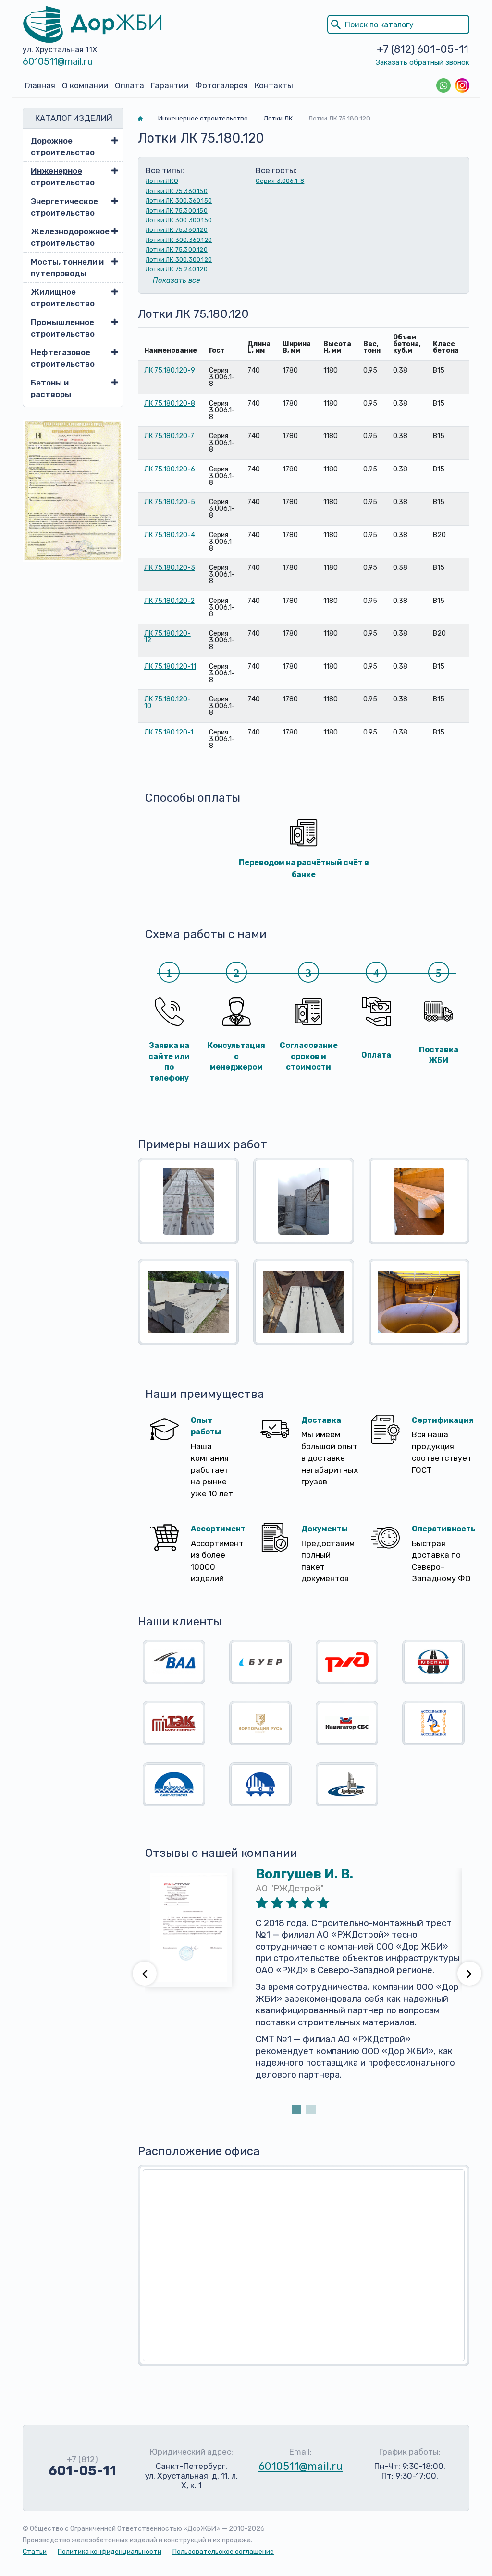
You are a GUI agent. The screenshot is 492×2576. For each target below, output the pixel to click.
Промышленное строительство (63, 328)
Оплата (129, 85)
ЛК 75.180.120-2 (169, 601)
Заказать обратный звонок (423, 62)
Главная (40, 85)
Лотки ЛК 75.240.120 (177, 269)
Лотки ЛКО (162, 181)
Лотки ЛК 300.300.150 (179, 220)
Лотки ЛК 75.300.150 (177, 211)
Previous (145, 1974)
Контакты (274, 85)
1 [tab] (296, 2109)
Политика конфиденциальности (110, 2552)
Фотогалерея (221, 85)
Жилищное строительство (63, 298)
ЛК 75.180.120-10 (167, 703)
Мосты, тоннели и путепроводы (67, 267)
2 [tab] (311, 2109)
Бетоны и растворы (51, 388)
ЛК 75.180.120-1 (169, 732)
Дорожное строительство (63, 146)
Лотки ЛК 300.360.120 (179, 240)
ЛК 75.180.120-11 (170, 667)
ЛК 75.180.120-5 (170, 502)
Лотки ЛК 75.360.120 (177, 230)
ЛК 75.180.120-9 (170, 370)
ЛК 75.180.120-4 (170, 535)
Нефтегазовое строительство (63, 358)
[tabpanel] (304, 1985)
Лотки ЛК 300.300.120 (179, 259)
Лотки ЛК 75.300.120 (177, 249)
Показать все (176, 280)
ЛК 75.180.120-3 (170, 568)
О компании (85, 85)
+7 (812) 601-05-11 (423, 49)
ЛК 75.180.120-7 (169, 436)
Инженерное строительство (63, 177)
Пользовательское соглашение (223, 2552)
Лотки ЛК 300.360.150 (179, 200)
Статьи (35, 2552)
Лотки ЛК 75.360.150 (177, 191)
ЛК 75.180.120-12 (167, 637)
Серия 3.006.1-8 (280, 181)
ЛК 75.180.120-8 (170, 403)
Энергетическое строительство (64, 207)
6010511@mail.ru (58, 61)
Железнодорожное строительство (68, 237)
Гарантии (170, 85)
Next (469, 1974)
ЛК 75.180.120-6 (170, 469)
